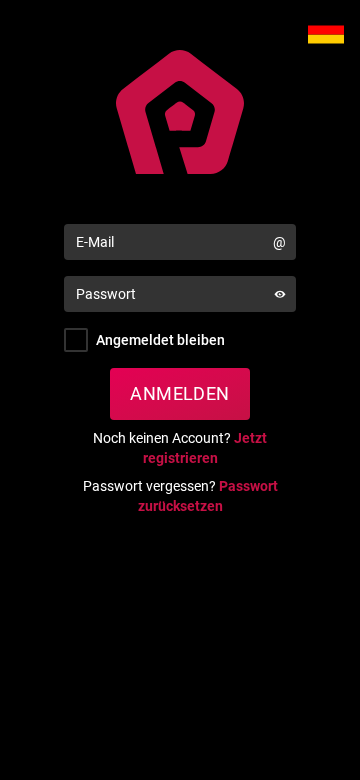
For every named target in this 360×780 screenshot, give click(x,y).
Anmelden (180, 393)
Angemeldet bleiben (160, 340)
